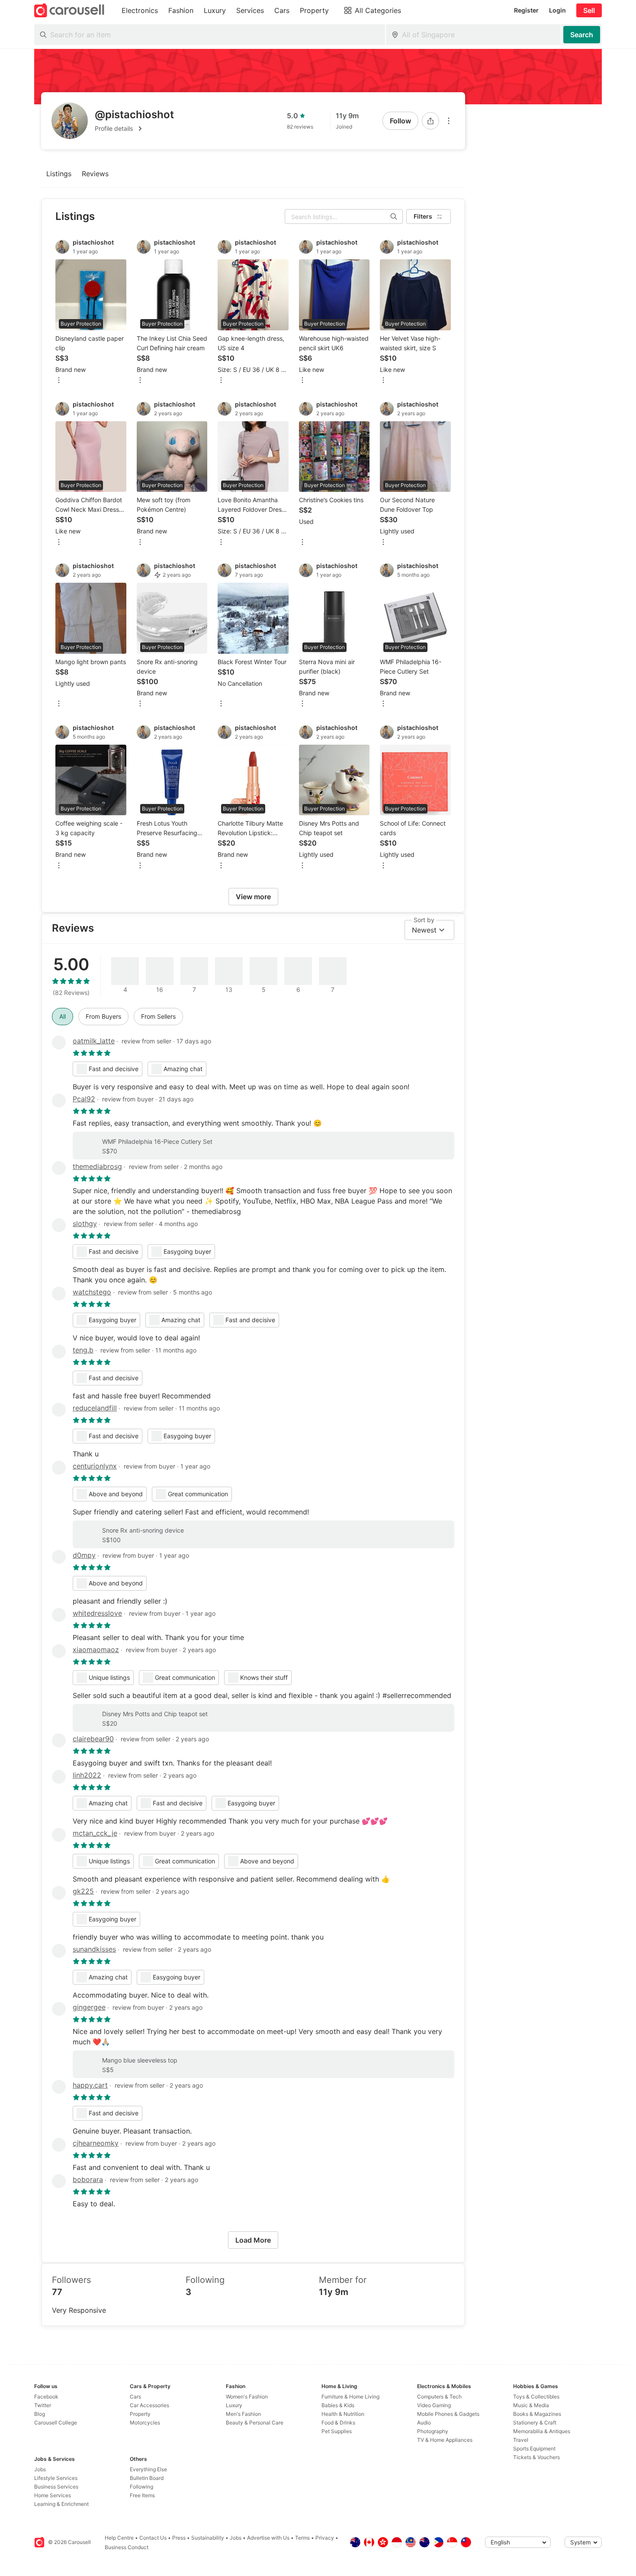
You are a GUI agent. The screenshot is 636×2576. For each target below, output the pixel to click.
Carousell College (56, 2423)
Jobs (40, 2469)
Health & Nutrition (343, 2414)
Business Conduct (127, 2547)
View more (253, 897)
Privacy (325, 2538)
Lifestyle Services (56, 2478)
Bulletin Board (147, 2478)
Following (141, 2487)
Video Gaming (434, 2405)
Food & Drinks (338, 2423)
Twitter (43, 2405)
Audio (424, 2423)
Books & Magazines (537, 2414)
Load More (253, 2240)
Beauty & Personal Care (255, 2423)
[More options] (449, 121)
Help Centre (119, 2538)
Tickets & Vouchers (536, 2457)
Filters (423, 216)
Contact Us (153, 2538)
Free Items (142, 2495)
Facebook (46, 2397)
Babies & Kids (338, 2405)
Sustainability (208, 2538)
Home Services (53, 2495)
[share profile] (430, 121)
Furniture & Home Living (350, 2397)
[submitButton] (582, 35)
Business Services (56, 2487)
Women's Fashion (247, 2397)
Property (140, 2414)
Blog (40, 2414)
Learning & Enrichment (61, 2504)
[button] (134, 129)
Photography (433, 2431)
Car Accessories (149, 2405)
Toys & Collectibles (536, 2397)
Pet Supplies (337, 2431)
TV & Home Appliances (445, 2440)
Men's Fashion (243, 2414)
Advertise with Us (268, 2538)
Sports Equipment (534, 2448)
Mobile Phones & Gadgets (448, 2414)
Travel (521, 2440)
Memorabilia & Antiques (542, 2431)
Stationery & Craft (535, 2423)
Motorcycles (145, 2423)
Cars (135, 2397)
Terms (302, 2538)
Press (179, 2538)
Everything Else (148, 2469)
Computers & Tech (439, 2397)
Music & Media (531, 2405)
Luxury (234, 2405)
